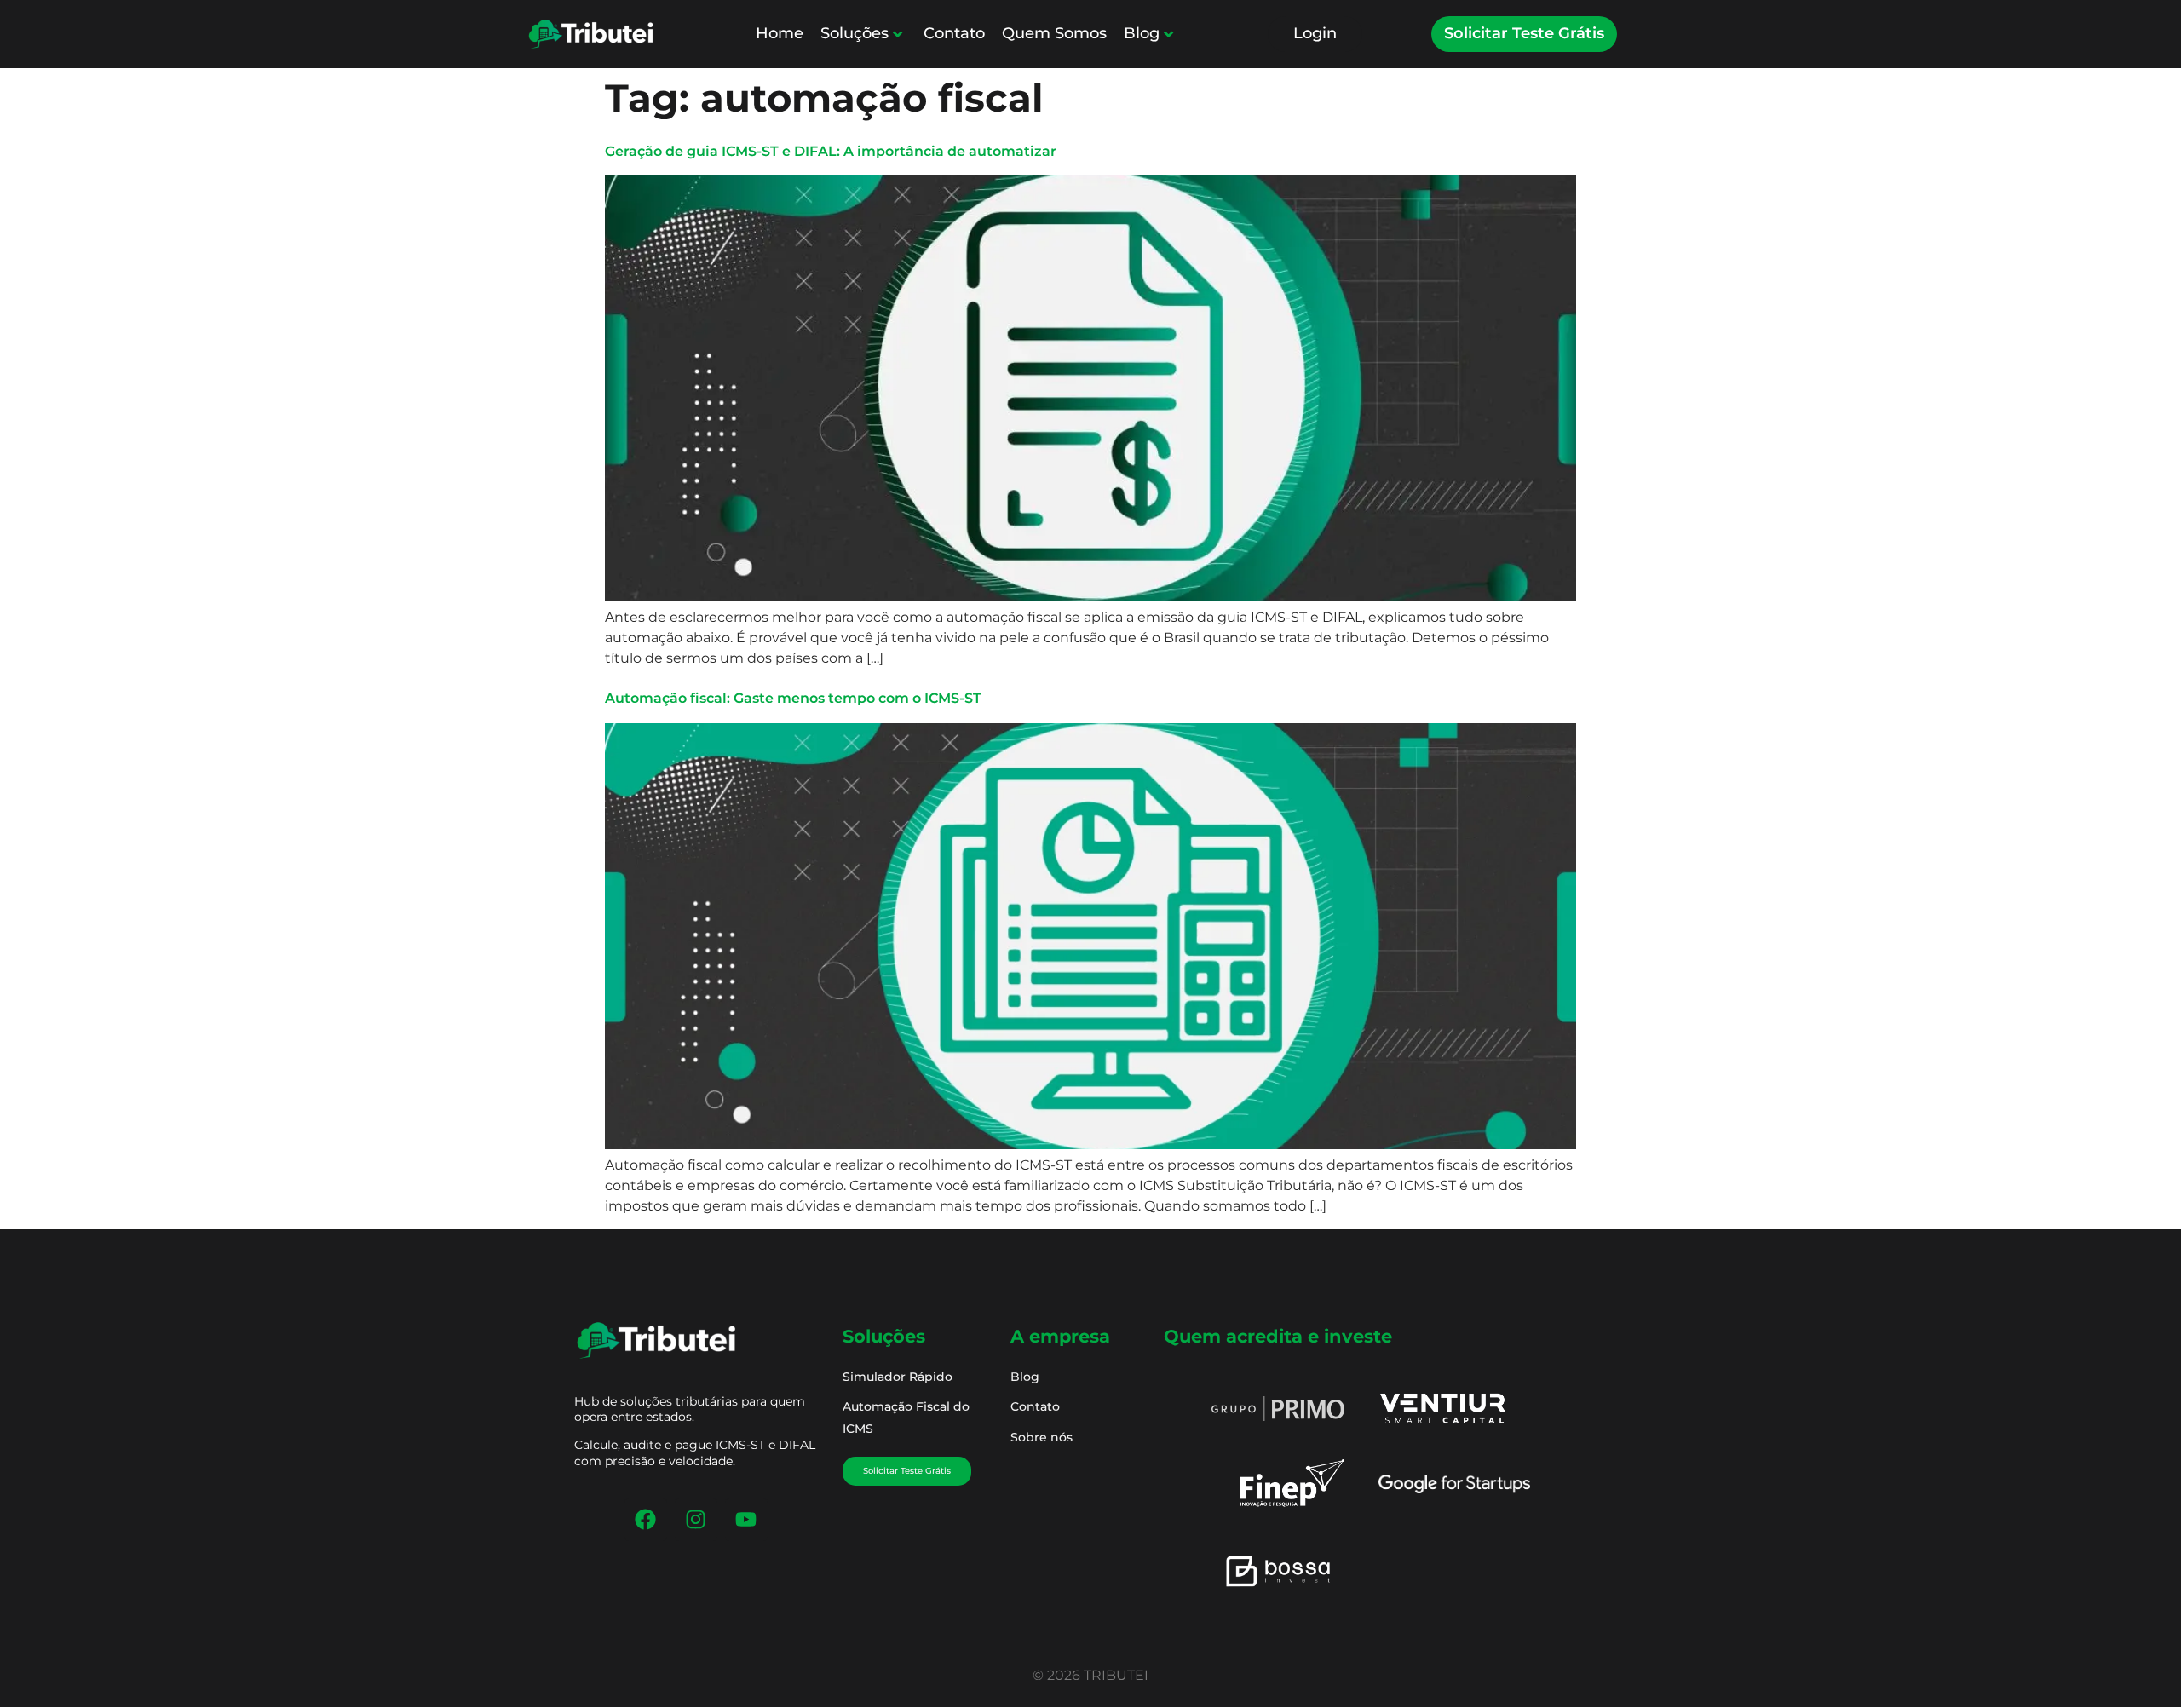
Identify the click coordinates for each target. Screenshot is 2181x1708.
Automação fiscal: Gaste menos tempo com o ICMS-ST (793, 698)
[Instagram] (696, 1520)
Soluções (855, 33)
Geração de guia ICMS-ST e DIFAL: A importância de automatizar (831, 151)
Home (780, 33)
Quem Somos (1054, 33)
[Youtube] (746, 1520)
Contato (954, 33)
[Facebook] (646, 1520)
